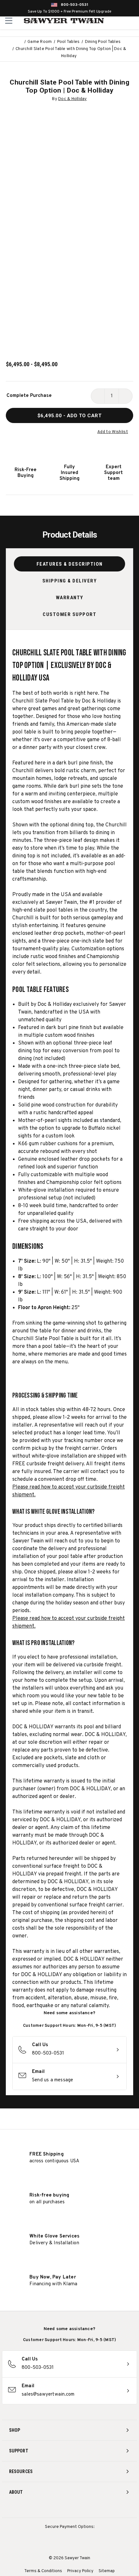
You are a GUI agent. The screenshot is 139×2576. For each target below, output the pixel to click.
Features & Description (70, 564)
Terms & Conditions (43, 2571)
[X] (82, 2509)
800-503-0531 (75, 5)
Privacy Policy (80, 2571)
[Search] (120, 21)
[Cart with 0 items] (133, 21)
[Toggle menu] (9, 20)
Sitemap (107, 2571)
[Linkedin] (94, 2509)
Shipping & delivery (70, 581)
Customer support (69, 614)
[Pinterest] (70, 2509)
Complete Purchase (29, 396)
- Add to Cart (70, 416)
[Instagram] (46, 2509)
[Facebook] (58, 2509)
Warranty (70, 598)
